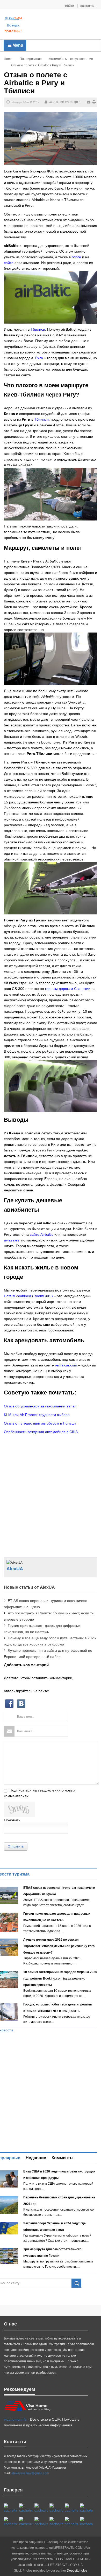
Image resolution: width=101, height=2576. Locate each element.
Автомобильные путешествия (71, 59)
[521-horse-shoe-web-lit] (26, 2508)
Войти (70, 6)
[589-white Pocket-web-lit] (56, 2522)
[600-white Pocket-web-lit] (87, 2508)
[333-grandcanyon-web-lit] (26, 2522)
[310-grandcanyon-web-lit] (10, 2522)
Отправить (16, 1846)
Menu (17, 45)
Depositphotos (77, 2571)
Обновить (12, 1820)
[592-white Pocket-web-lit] (56, 2508)
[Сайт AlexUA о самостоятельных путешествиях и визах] (13, 18)
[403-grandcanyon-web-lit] (10, 2508)
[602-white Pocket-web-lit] (71, 2522)
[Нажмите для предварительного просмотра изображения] (51, 138)
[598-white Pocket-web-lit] (71, 2508)
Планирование (31, 59)
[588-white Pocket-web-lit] (41, 2508)
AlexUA (54, 102)
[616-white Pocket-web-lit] (87, 2522)
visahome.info (15, 2419)
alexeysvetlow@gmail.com (30, 2473)
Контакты (87, 6)
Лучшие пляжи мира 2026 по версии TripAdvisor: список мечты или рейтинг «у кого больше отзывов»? (59, 1946)
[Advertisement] (62, 25)
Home (8, 59)
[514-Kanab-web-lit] (41, 2522)
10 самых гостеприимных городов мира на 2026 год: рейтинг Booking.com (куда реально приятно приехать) (60, 1978)
